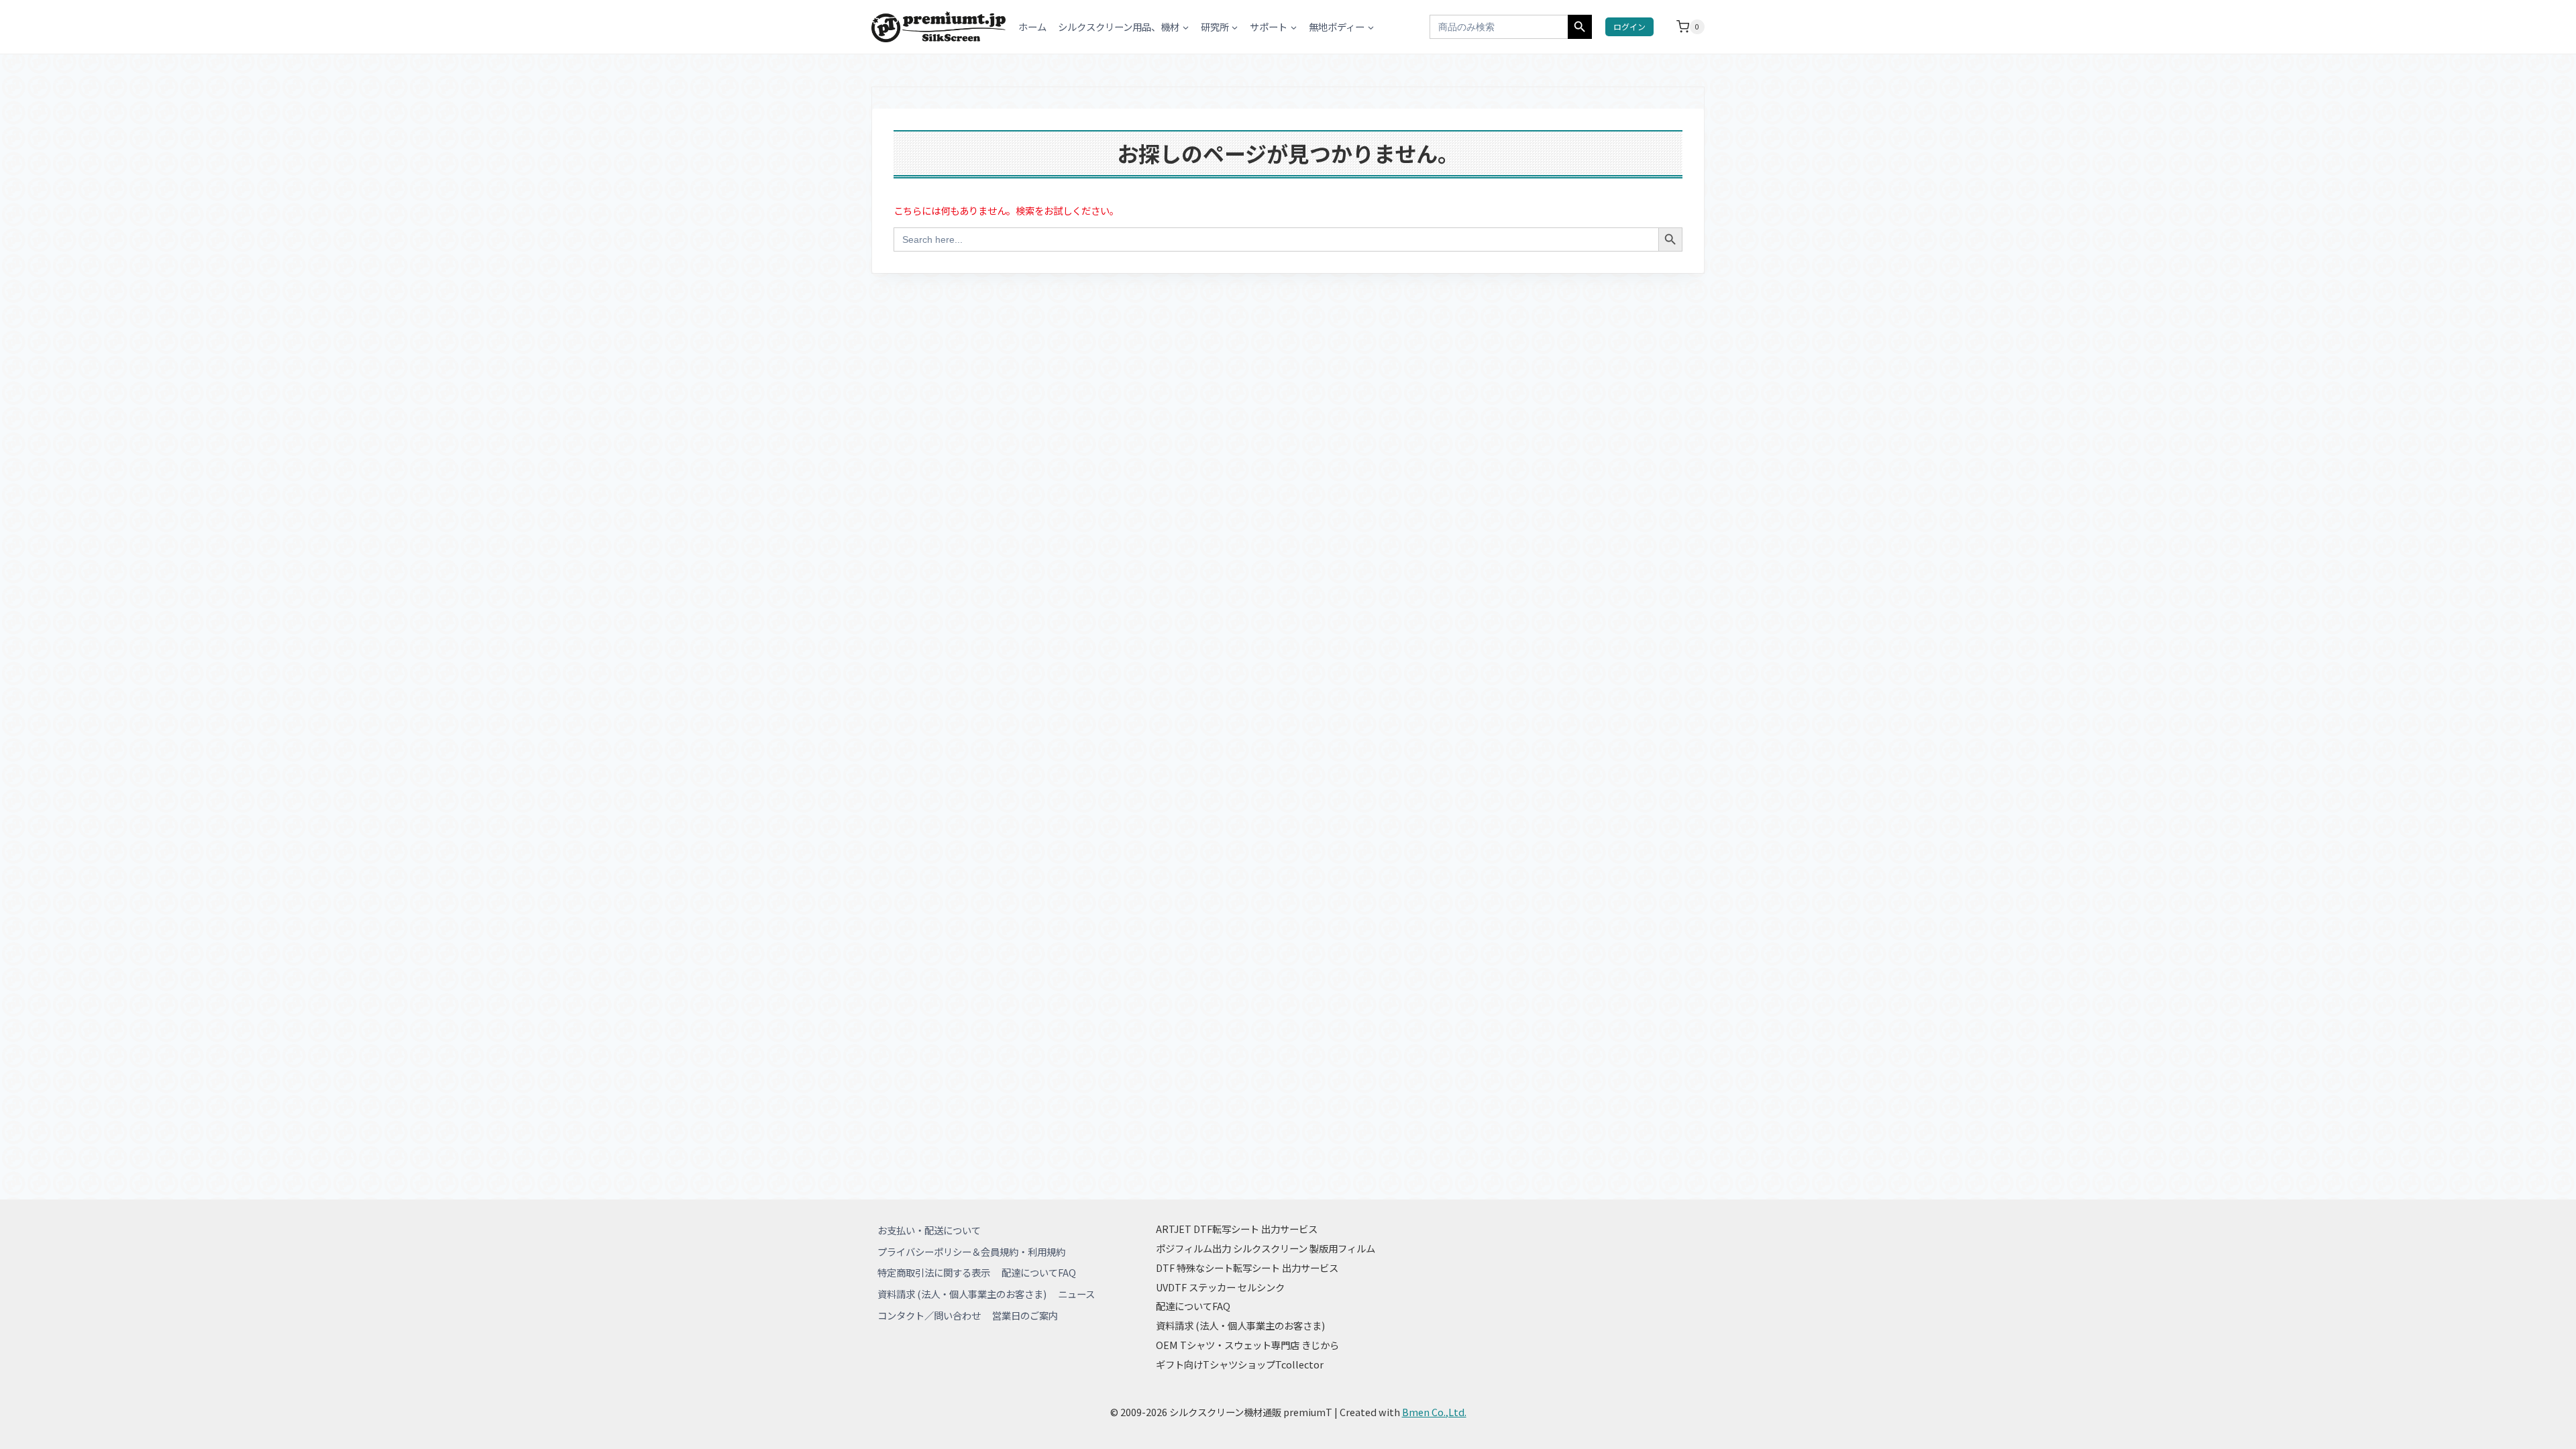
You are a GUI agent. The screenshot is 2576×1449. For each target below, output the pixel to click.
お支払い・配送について (929, 1230)
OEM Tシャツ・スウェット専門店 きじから (1247, 1345)
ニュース (1076, 1294)
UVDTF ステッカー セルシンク (1220, 1287)
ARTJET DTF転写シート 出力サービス (1237, 1229)
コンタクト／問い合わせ (929, 1315)
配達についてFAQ (1039, 1272)
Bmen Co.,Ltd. (1434, 1412)
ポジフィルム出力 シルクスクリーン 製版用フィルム (1266, 1248)
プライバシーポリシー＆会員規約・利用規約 (971, 1251)
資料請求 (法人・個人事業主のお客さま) (962, 1294)
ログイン (1629, 26)
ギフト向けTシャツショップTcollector (1240, 1364)
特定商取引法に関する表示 (934, 1272)
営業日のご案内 (1025, 1315)
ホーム (1032, 26)
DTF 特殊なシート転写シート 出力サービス (1247, 1268)
